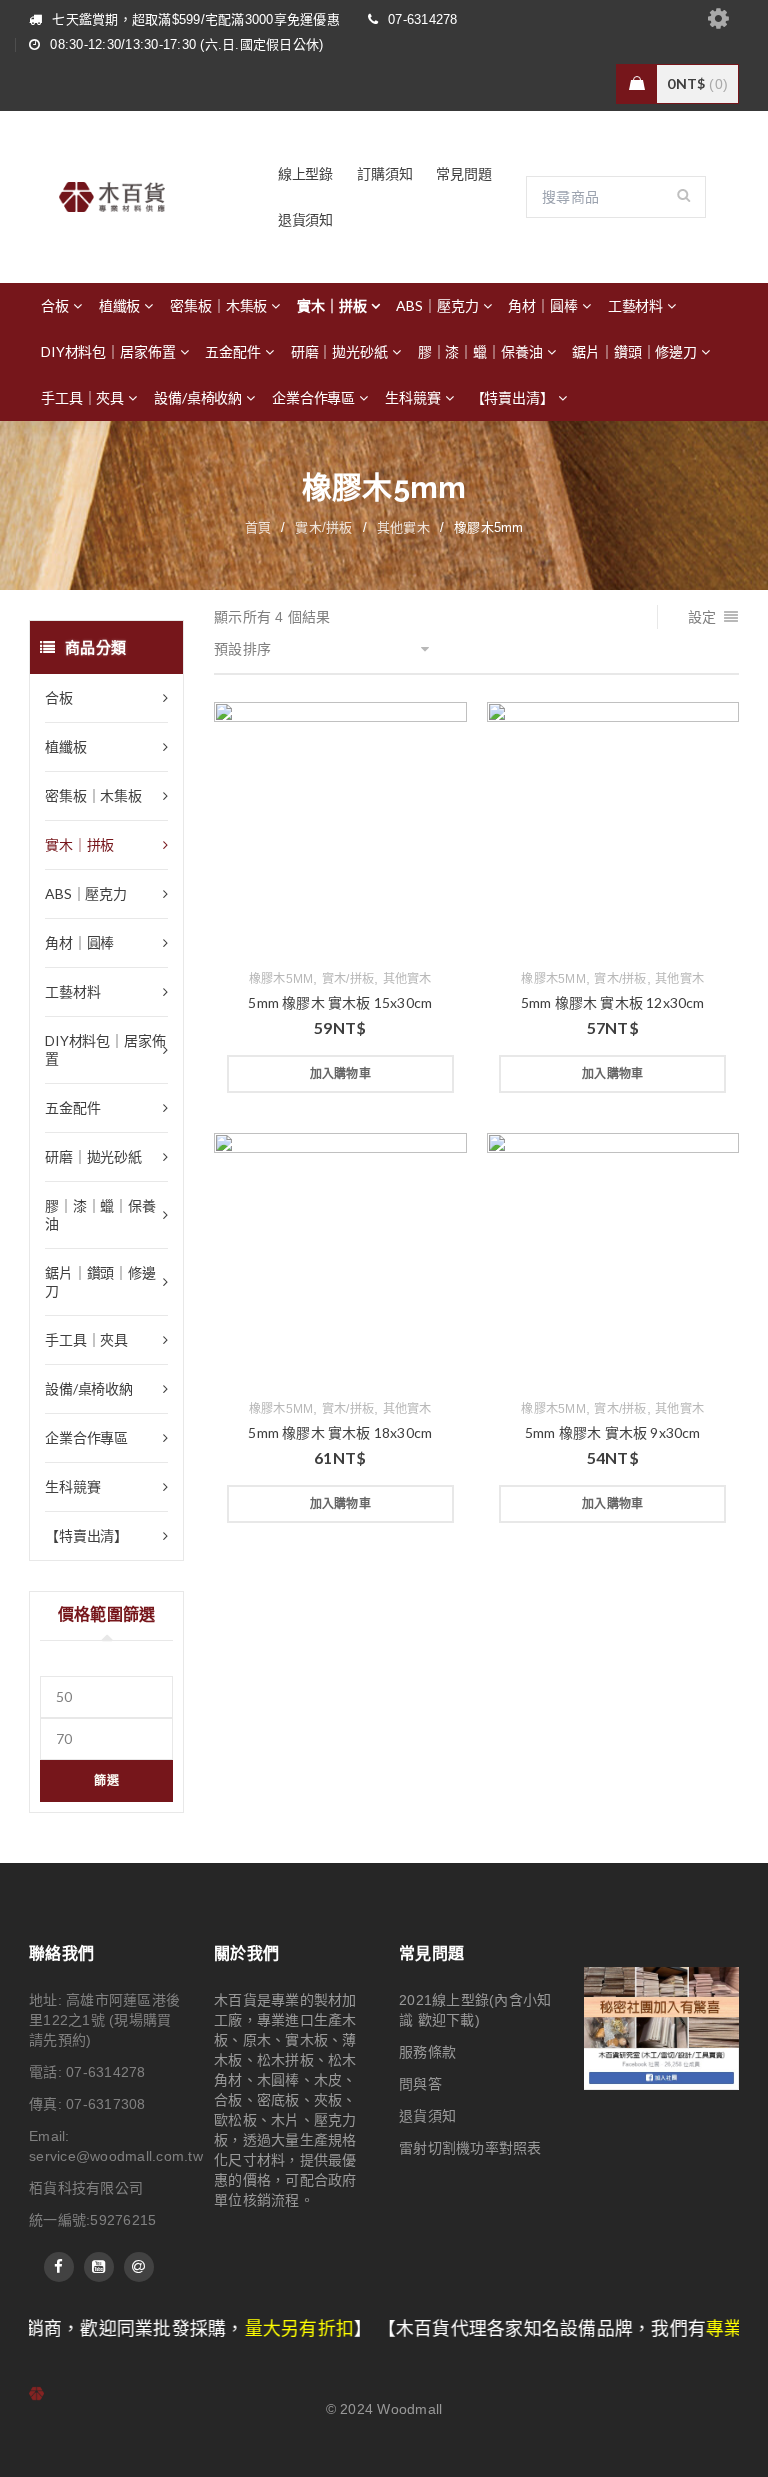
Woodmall (409, 2409)
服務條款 (427, 2052)
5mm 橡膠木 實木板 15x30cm (340, 1002)
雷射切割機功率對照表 (470, 2148)
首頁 (258, 527)
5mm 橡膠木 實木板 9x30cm (613, 1432)
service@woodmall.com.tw (116, 2156)
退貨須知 (427, 2116)
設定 (702, 617)
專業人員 (670, 2329)
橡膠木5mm (281, 979)
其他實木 (403, 527)
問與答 (420, 2084)
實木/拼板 (323, 527)
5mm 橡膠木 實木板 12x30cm (613, 1002)
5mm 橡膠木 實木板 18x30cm (340, 1432)
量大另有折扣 (227, 2329)
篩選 (106, 1780)
